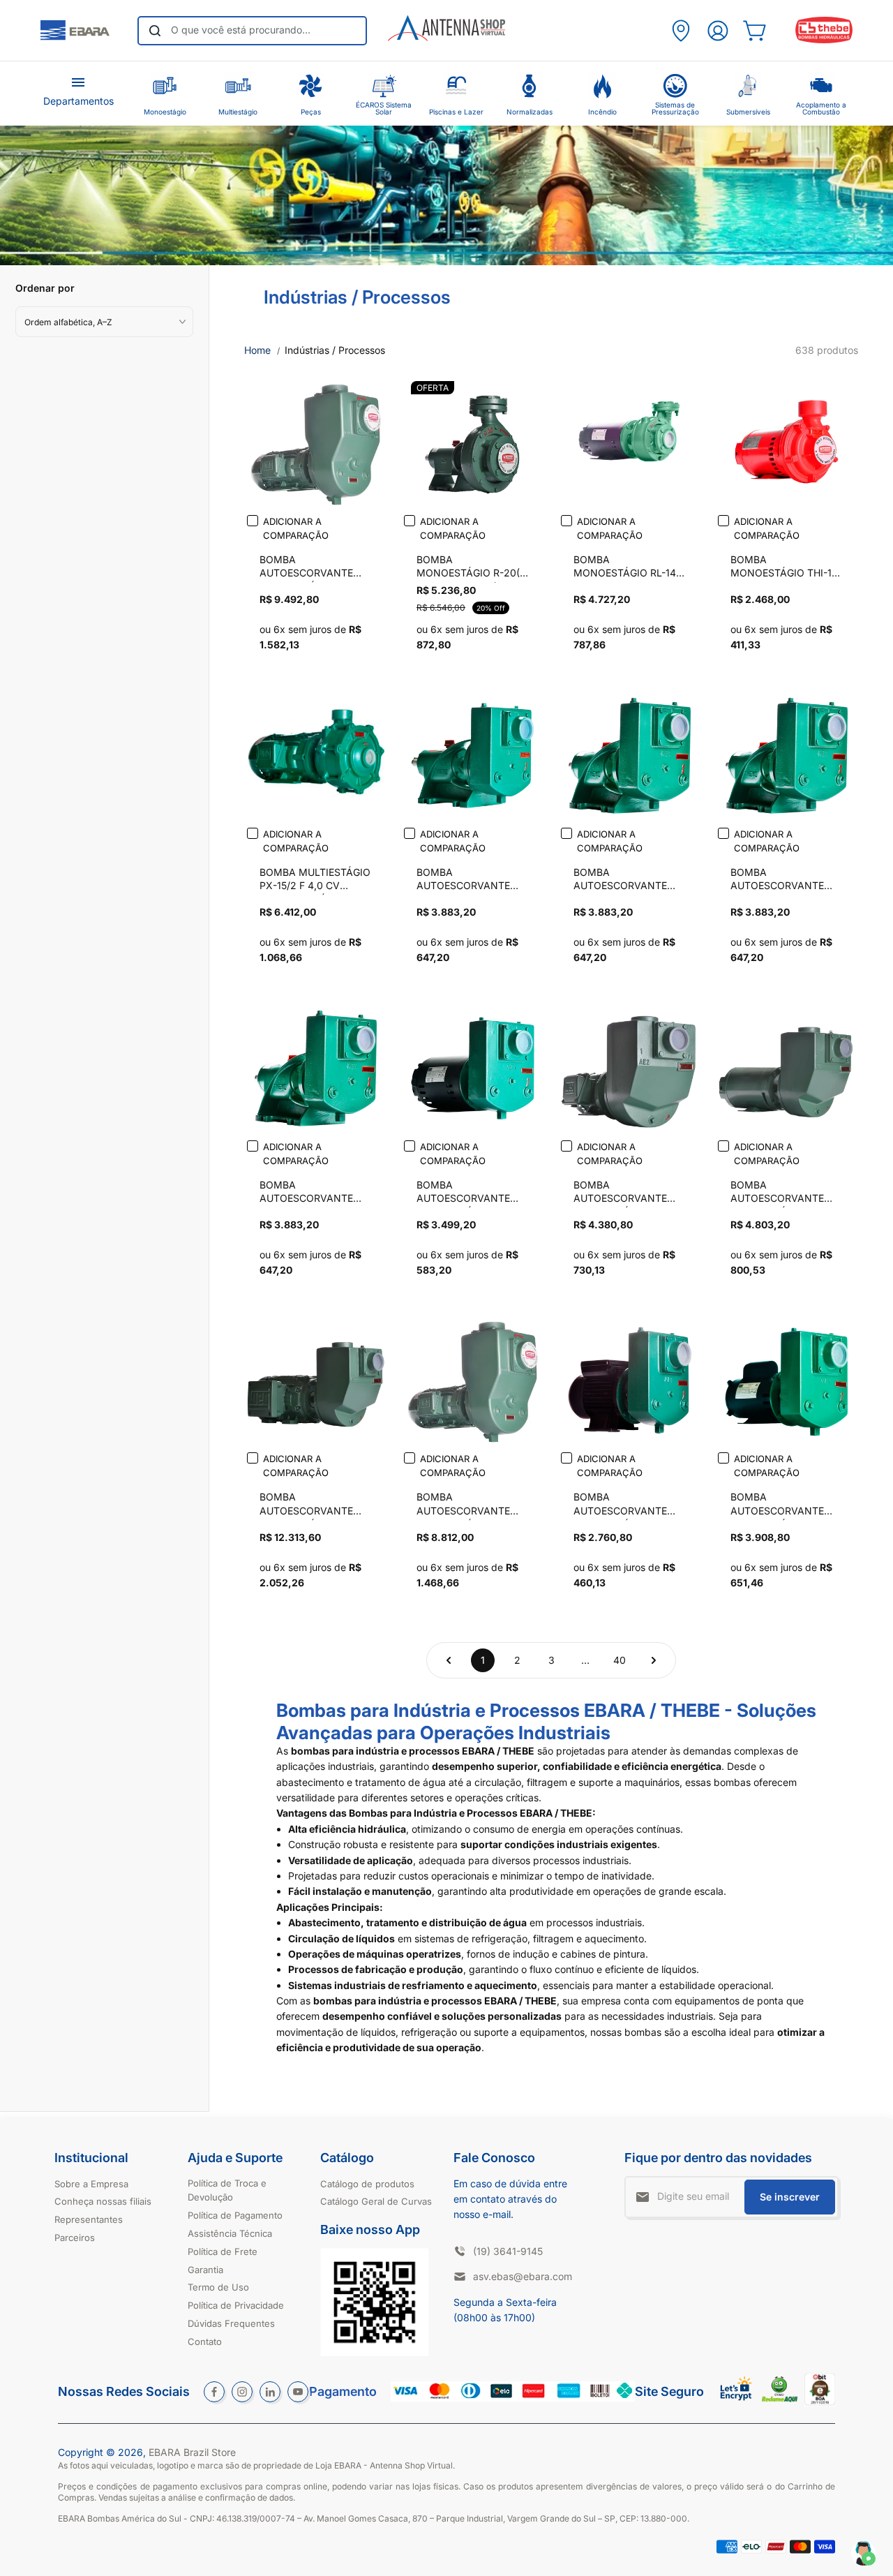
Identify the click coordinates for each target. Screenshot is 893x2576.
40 (620, 1660)
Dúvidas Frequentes (231, 2323)
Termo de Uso (218, 2287)
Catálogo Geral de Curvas (376, 2201)
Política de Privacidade (236, 2305)
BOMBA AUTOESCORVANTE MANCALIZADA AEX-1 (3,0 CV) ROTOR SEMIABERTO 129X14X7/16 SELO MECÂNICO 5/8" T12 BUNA (312, 1193)
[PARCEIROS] (681, 31)
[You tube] (298, 2392)
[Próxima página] (654, 1660)
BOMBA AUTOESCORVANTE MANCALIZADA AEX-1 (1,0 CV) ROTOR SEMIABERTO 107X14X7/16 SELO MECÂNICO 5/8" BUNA (470, 881)
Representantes (89, 2219)
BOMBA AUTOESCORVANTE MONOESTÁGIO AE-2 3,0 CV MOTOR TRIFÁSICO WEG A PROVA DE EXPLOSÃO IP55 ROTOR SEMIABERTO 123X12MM (312, 1505)
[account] (718, 31)
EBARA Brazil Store (192, 2452)
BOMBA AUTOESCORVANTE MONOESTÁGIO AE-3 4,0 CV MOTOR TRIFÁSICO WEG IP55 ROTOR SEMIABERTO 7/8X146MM (466, 1505)
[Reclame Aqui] (780, 2398)
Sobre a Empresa (91, 2184)
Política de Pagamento (235, 2215)
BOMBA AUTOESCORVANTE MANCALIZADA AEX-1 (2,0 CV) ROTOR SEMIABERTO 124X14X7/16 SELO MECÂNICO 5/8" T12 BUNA (782, 881)
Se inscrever (790, 2197)
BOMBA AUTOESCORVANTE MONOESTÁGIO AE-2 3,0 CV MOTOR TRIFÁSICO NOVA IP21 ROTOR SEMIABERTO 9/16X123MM (783, 1193)
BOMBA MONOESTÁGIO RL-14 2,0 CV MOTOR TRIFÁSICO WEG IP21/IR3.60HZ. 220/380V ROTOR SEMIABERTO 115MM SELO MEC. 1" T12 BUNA (625, 568)
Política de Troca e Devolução (227, 2190)
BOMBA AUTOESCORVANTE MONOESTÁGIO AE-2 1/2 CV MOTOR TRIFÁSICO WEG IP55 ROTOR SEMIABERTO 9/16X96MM (623, 1193)
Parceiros (75, 2238)
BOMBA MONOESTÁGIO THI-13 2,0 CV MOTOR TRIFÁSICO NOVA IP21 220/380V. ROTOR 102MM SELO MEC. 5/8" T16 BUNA (784, 568)
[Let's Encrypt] (736, 2404)
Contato (205, 2342)
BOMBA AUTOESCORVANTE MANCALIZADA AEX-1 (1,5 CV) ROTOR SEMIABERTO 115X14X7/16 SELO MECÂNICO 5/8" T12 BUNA (625, 881)
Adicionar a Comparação (296, 528)
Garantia (205, 2270)
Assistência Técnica (230, 2233)
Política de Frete (223, 2251)
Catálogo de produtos (367, 2184)
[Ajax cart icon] (755, 31)
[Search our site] (155, 31)
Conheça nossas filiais (103, 2201)
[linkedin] (270, 2392)
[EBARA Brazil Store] (75, 31)
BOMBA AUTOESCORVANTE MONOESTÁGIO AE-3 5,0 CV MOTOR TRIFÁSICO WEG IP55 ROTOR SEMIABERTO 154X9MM (309, 568)
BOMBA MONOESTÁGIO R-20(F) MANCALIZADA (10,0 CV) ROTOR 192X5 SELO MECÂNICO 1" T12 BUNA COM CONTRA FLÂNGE (473, 568)
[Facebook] (214, 2392)
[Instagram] (242, 2392)
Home (257, 350)
